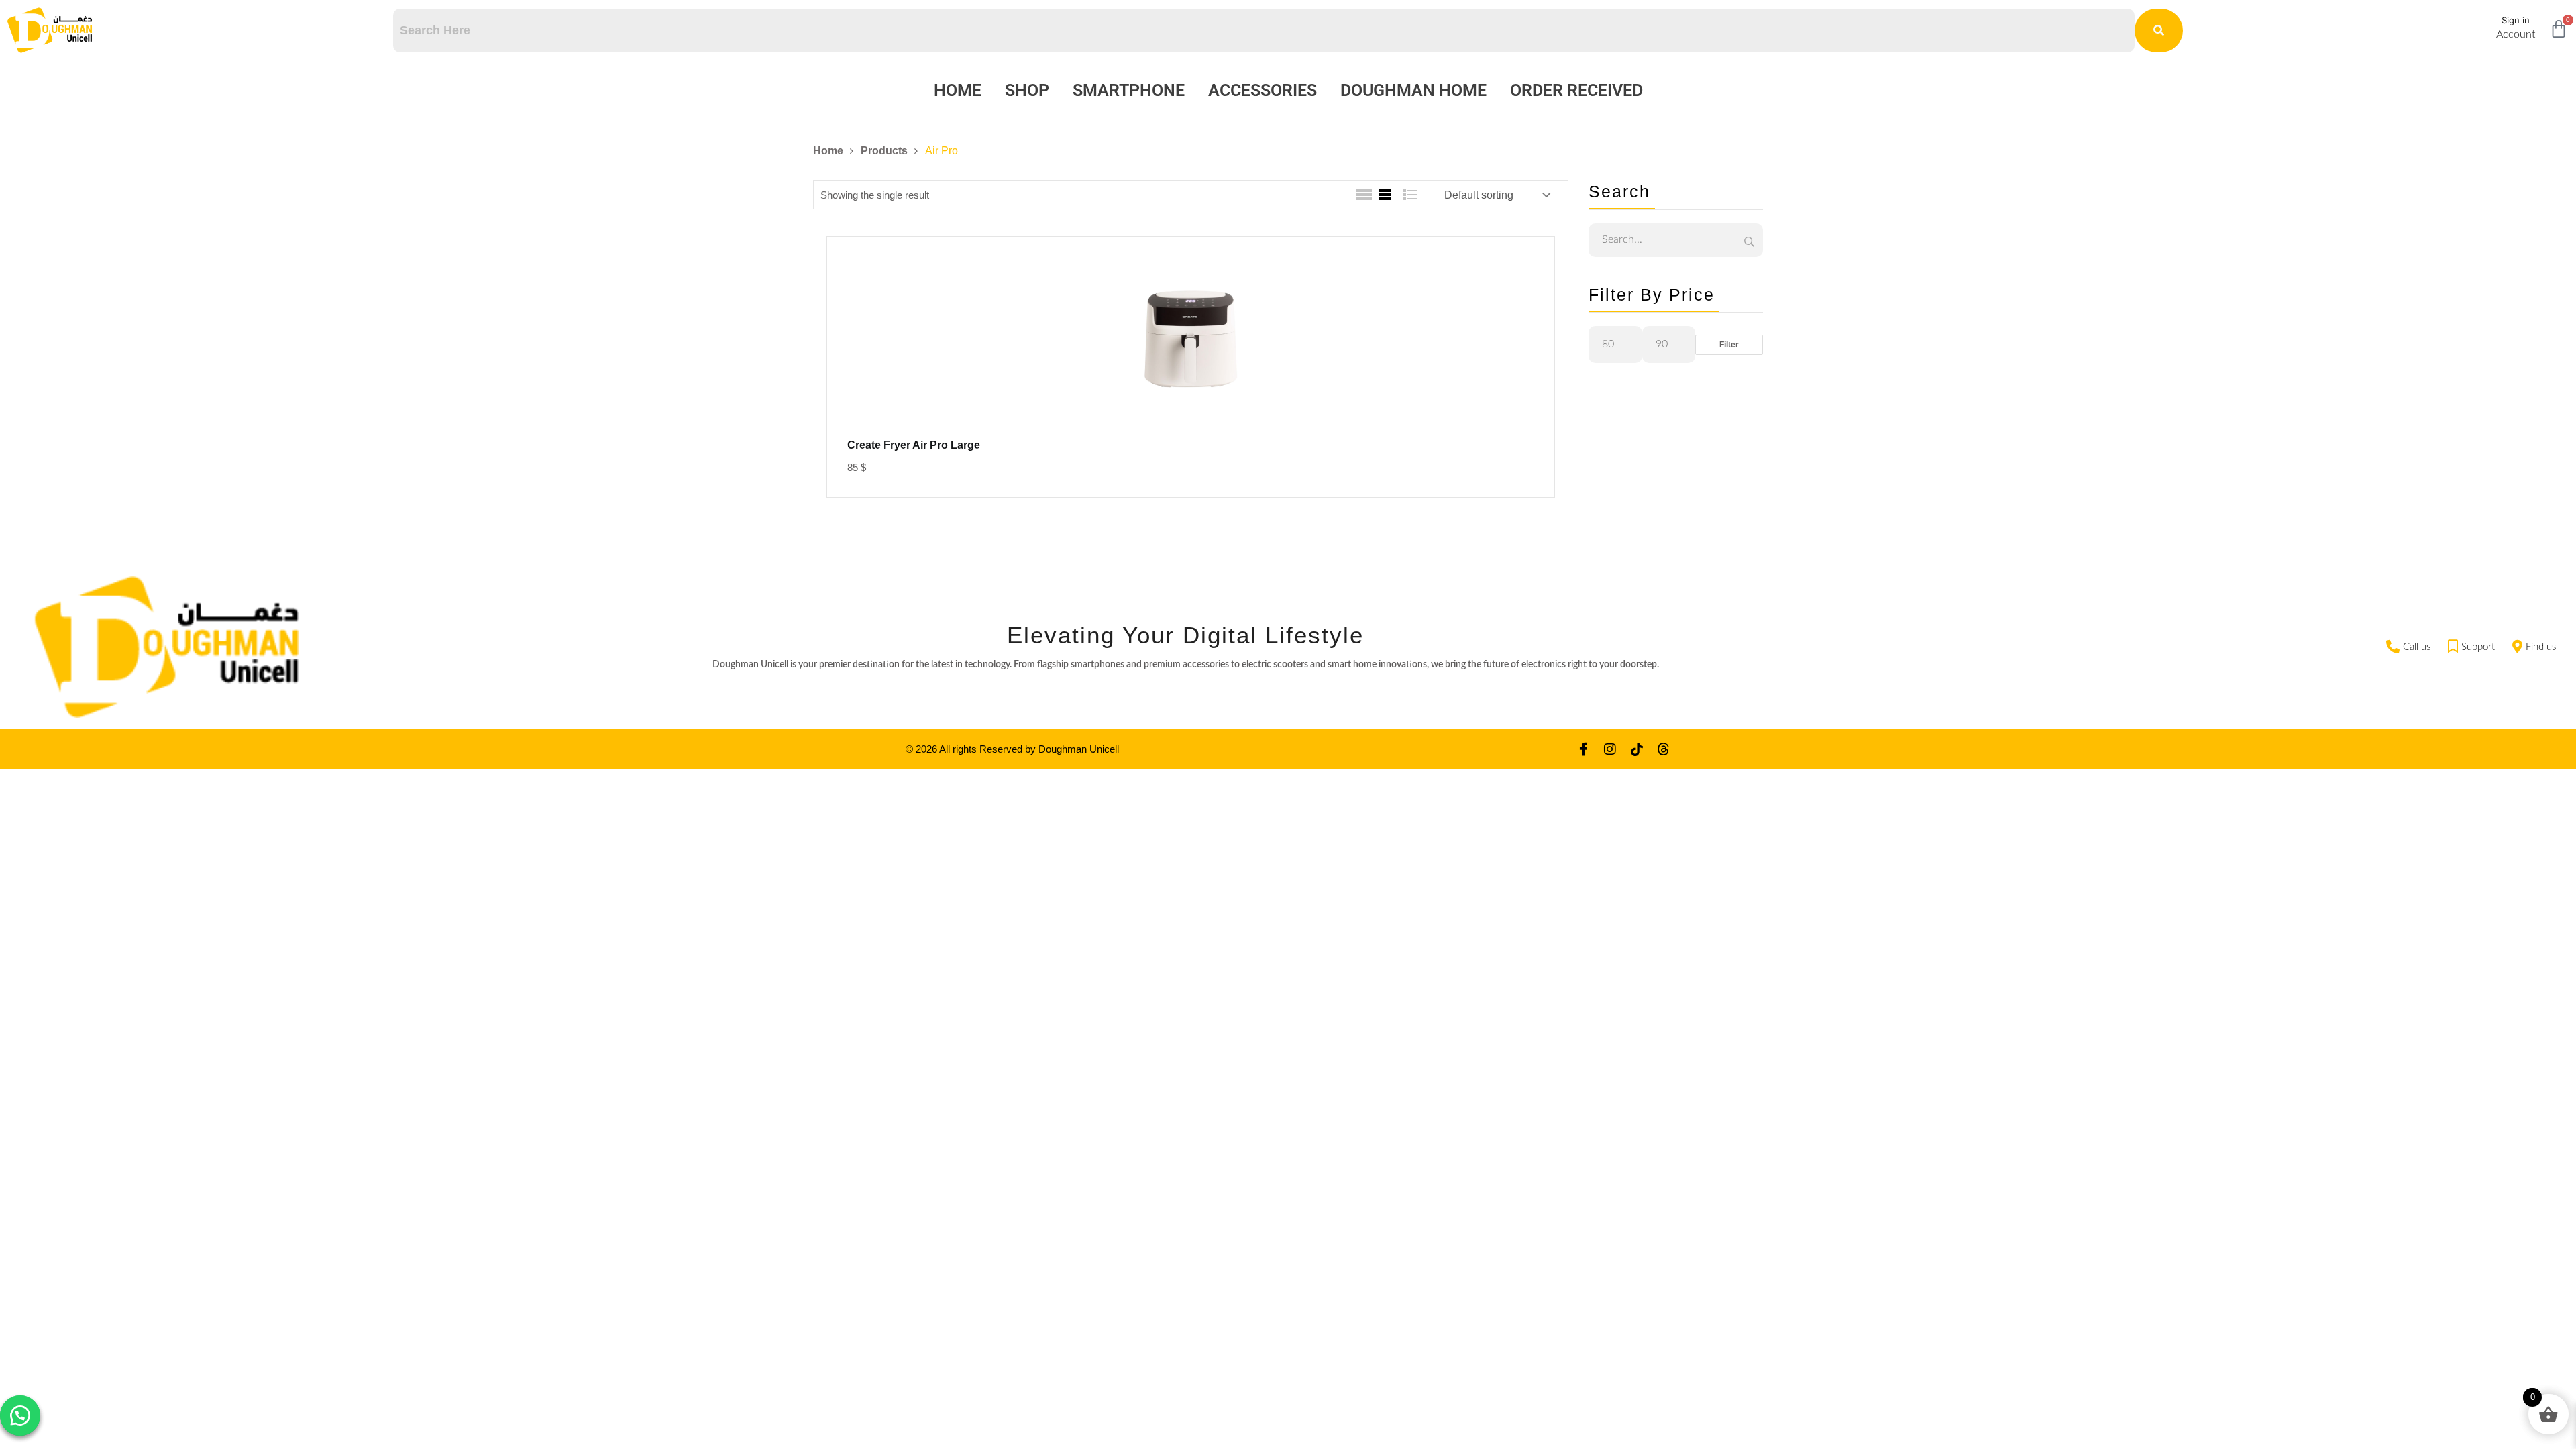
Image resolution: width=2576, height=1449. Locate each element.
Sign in (2516, 20)
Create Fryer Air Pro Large (914, 445)
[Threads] (1664, 749)
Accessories (1263, 90)
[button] (20, 1415)
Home (958, 90)
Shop (1027, 90)
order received (1576, 90)
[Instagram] (1610, 749)
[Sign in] (2480, 25)
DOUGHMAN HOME (1413, 90)
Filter (1729, 345)
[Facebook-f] (1583, 749)
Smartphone (1129, 90)
